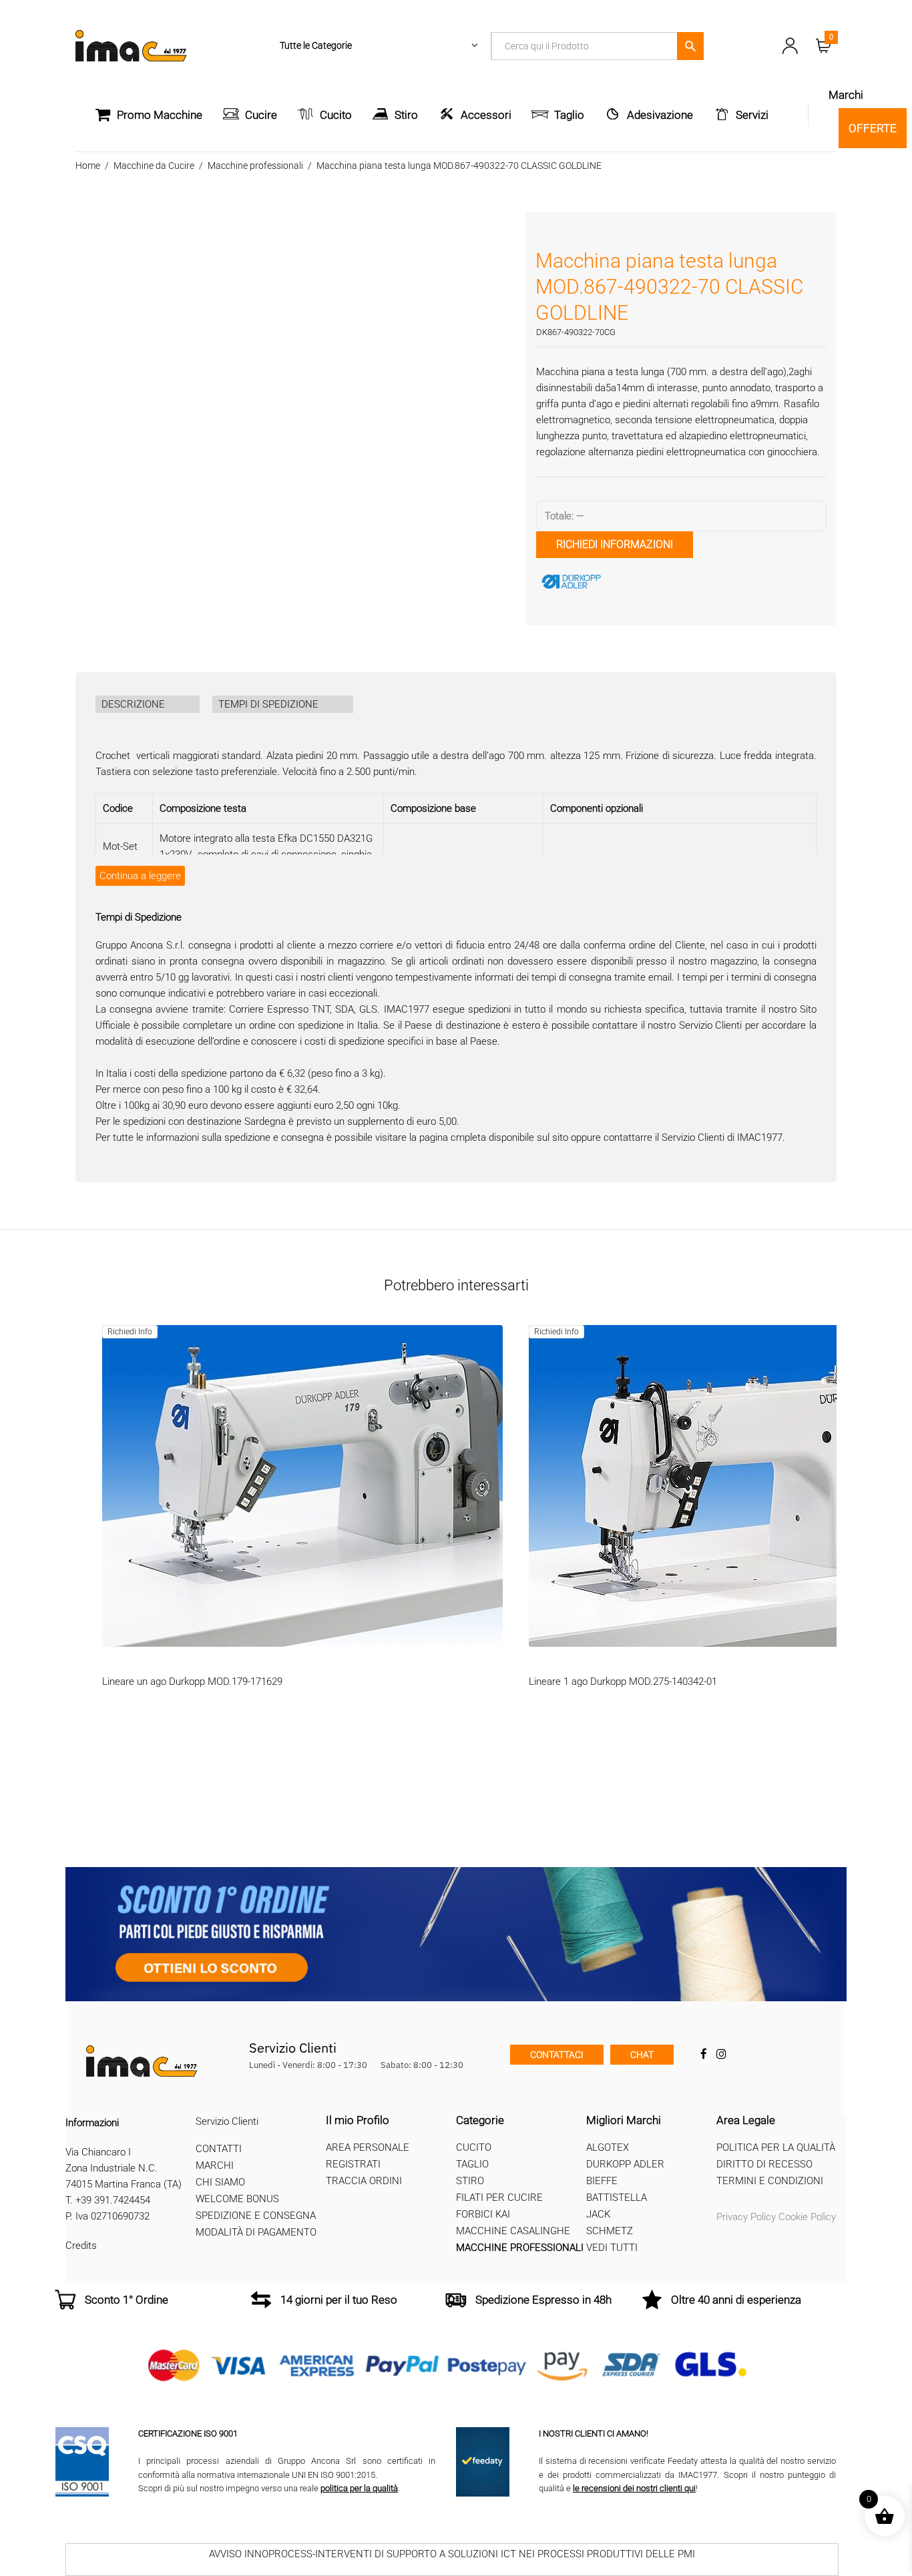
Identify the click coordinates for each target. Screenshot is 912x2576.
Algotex (608, 2147)
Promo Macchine (160, 115)
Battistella (617, 2198)
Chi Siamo (220, 2182)
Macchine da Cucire (154, 166)
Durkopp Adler (625, 2164)
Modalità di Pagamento (256, 2232)
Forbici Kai (483, 2214)
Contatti (219, 2149)
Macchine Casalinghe (513, 2231)
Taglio (569, 115)
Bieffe (602, 2181)
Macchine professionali (255, 166)
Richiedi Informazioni (615, 544)
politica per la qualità (359, 2488)
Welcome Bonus (237, 2199)
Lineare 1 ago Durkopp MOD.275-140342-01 (623, 1682)
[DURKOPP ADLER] (636, 581)
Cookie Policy (807, 2217)
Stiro (406, 115)
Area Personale (368, 2147)
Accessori (486, 115)
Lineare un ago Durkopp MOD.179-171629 (192, 1682)
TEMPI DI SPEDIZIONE (268, 704)
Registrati (353, 2164)
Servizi (752, 115)
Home (88, 166)
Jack (598, 2214)
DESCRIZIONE (133, 704)
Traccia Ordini (364, 2181)
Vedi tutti (612, 2248)
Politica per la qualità (776, 2147)
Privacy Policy (746, 2217)
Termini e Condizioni (770, 2181)
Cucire (261, 115)
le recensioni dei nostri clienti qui (634, 2488)
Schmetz (610, 2231)
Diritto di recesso (764, 2164)
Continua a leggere (140, 876)
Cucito (336, 115)
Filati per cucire (499, 2198)
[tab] (148, 704)
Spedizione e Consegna (256, 2216)
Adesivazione (660, 115)
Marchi (215, 2165)
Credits (81, 2246)
